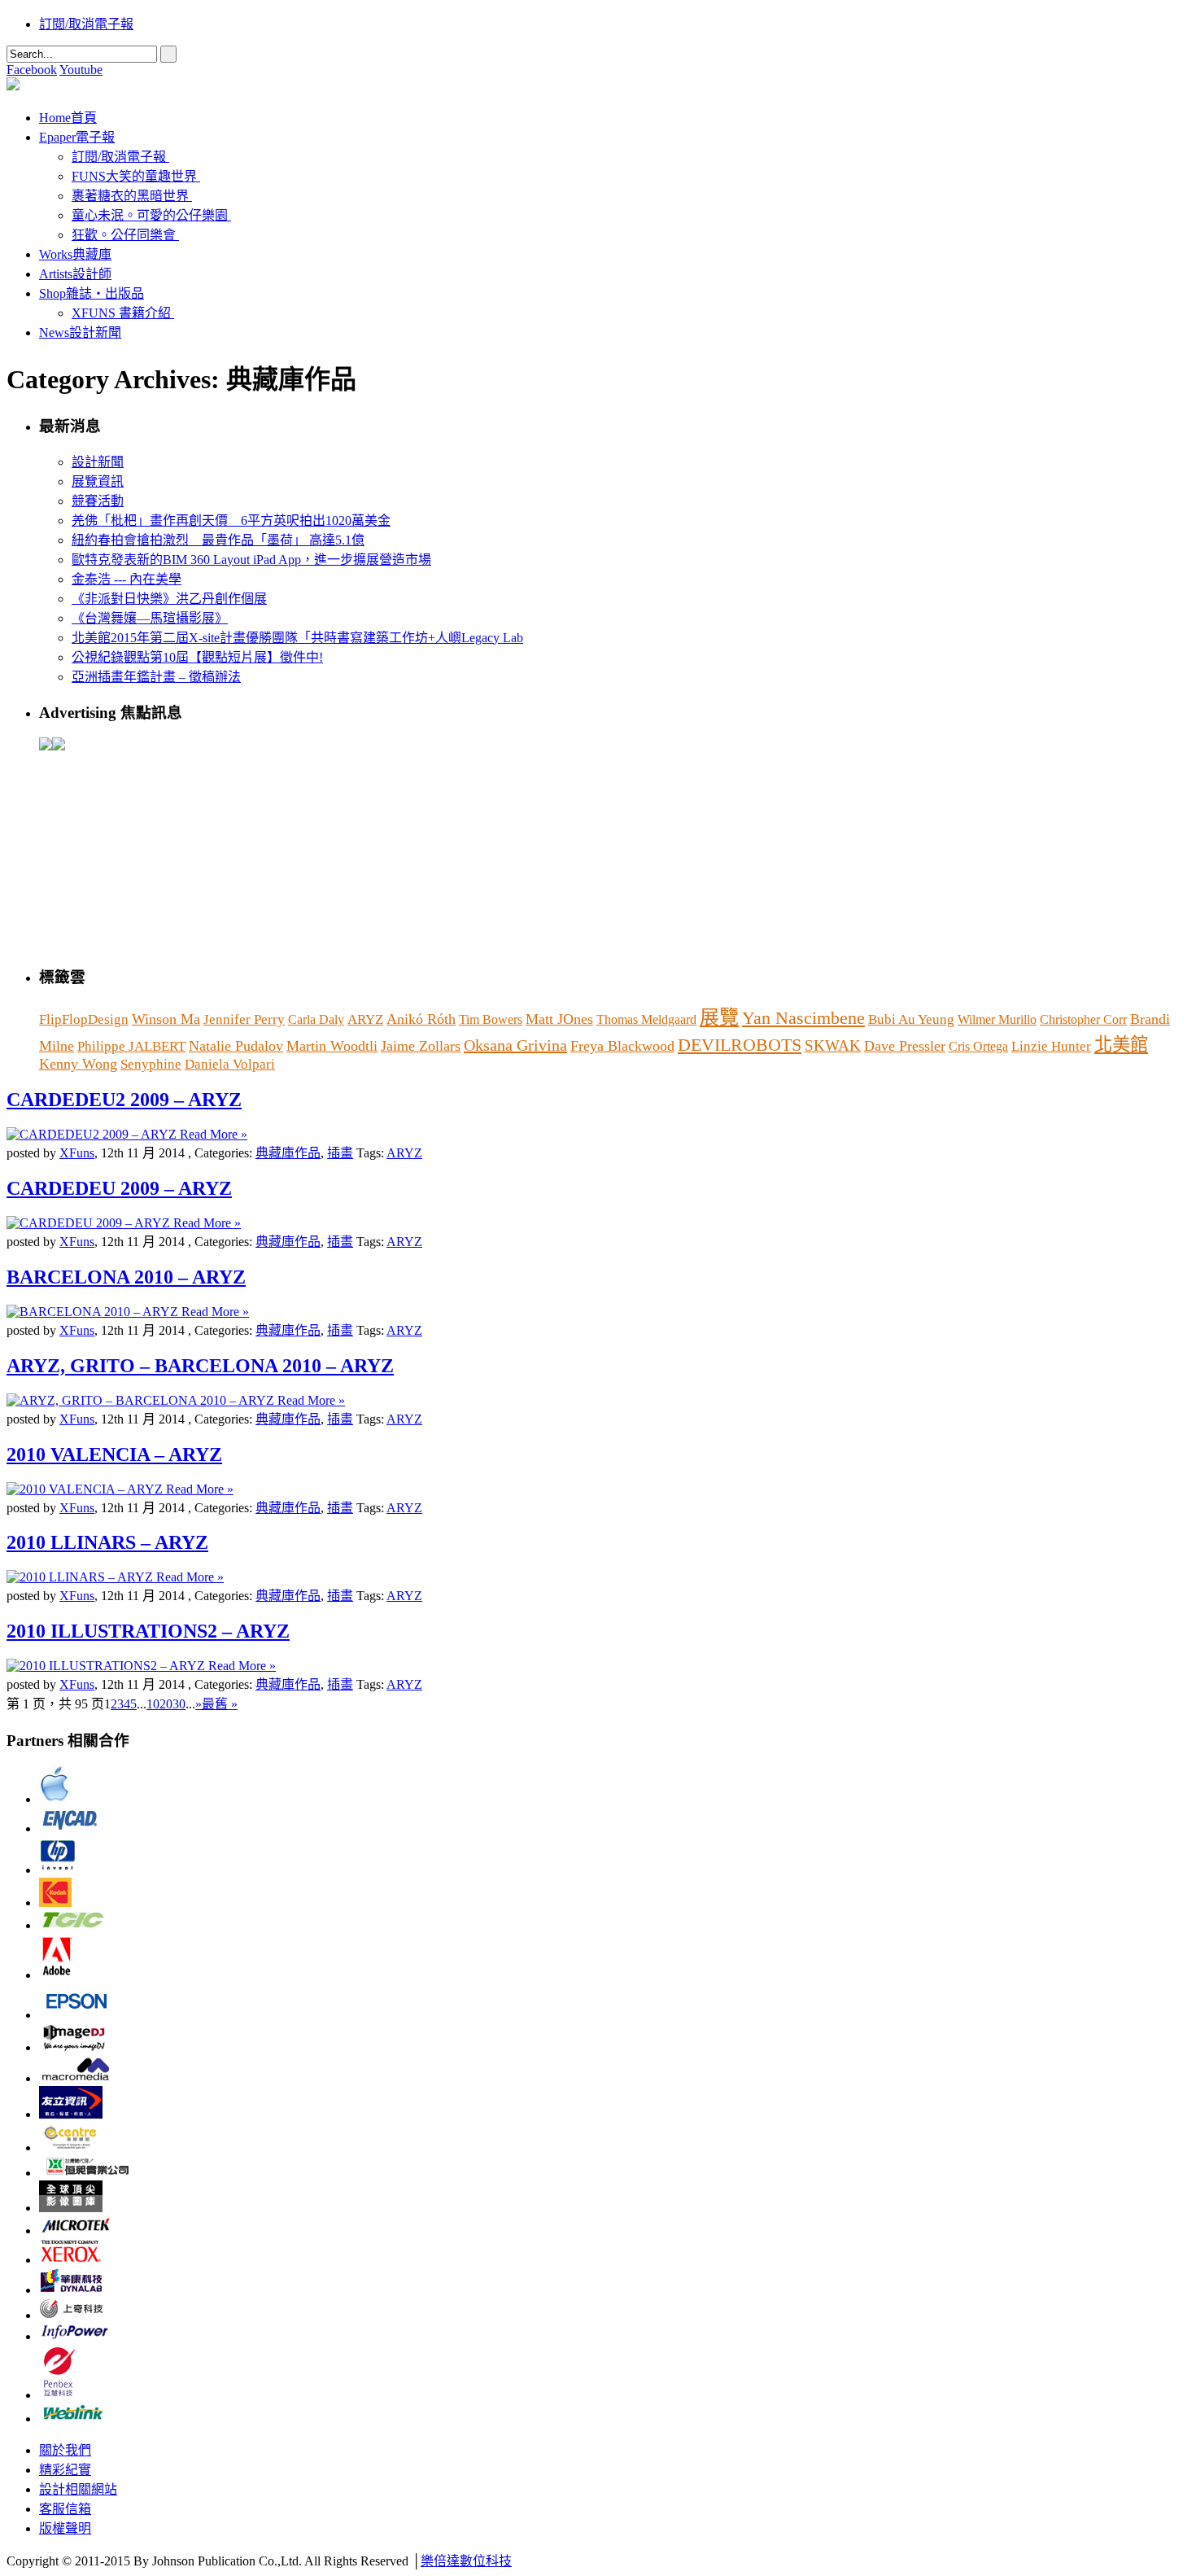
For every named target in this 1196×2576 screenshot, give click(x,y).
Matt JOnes (559, 1019)
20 (166, 1704)
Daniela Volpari (230, 1064)
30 (179, 1704)
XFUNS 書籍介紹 (121, 313)
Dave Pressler (905, 1046)
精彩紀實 (65, 2470)
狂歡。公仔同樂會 (124, 235)
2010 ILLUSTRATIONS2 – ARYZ (148, 1631)
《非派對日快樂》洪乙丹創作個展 (169, 599)
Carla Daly (316, 1019)
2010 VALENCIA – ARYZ (114, 1454)
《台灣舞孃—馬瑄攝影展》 (150, 618)
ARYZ (365, 1019)
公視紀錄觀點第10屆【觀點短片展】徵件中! (197, 657)
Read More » (214, 1134)
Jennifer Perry (244, 1019)
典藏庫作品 (288, 1153)
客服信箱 (65, 2509)
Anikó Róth (421, 1019)
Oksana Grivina (515, 1045)
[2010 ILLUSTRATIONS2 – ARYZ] (107, 1666)
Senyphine (151, 1064)
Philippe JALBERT (131, 1046)
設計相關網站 (78, 2489)
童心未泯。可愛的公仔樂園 (150, 215)
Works (75, 254)
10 (153, 1704)
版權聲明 (65, 2528)
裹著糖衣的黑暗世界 (130, 196)
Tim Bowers (491, 1019)
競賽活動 (98, 501)
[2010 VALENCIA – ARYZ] (86, 1489)
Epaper (77, 137)
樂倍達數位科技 (466, 2561)
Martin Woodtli (332, 1046)
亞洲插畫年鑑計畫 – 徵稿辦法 (156, 677)
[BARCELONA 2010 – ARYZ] (94, 1312)
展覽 (719, 1017)
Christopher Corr (1083, 1019)
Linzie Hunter (1051, 1046)
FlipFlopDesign (84, 1019)
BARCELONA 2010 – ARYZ (126, 1277)
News (80, 332)
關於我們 (65, 2450)
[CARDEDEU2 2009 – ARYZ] (93, 1134)
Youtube (81, 70)
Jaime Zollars (421, 1046)
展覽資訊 (98, 481)
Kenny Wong (78, 1064)
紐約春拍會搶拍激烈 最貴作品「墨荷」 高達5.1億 (218, 540)
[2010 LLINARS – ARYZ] (81, 1577)
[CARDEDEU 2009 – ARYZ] (90, 1223)
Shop (92, 293)
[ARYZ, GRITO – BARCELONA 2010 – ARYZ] (142, 1400)
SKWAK (833, 1045)
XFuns (77, 1153)
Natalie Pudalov (236, 1046)
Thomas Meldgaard (646, 1019)
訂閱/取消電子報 (86, 24)
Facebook (32, 70)
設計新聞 (98, 462)
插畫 (340, 1153)
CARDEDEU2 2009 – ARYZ (124, 1100)
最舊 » (220, 1704)
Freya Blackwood (622, 1046)
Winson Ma (166, 1019)
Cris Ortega (978, 1046)
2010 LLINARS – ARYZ (107, 1542)
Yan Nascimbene (803, 1018)
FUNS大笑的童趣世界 (134, 176)
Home (68, 118)
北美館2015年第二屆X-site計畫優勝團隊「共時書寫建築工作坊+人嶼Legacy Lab (297, 638)
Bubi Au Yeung (911, 1019)
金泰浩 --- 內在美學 (127, 579)
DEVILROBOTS (740, 1045)
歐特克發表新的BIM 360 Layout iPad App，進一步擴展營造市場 (251, 560)
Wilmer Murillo (997, 1019)
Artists (75, 274)
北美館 (1121, 1045)
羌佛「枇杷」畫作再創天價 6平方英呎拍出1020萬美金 (231, 520)
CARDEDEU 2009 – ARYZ (119, 1188)
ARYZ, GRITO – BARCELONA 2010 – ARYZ (200, 1366)
